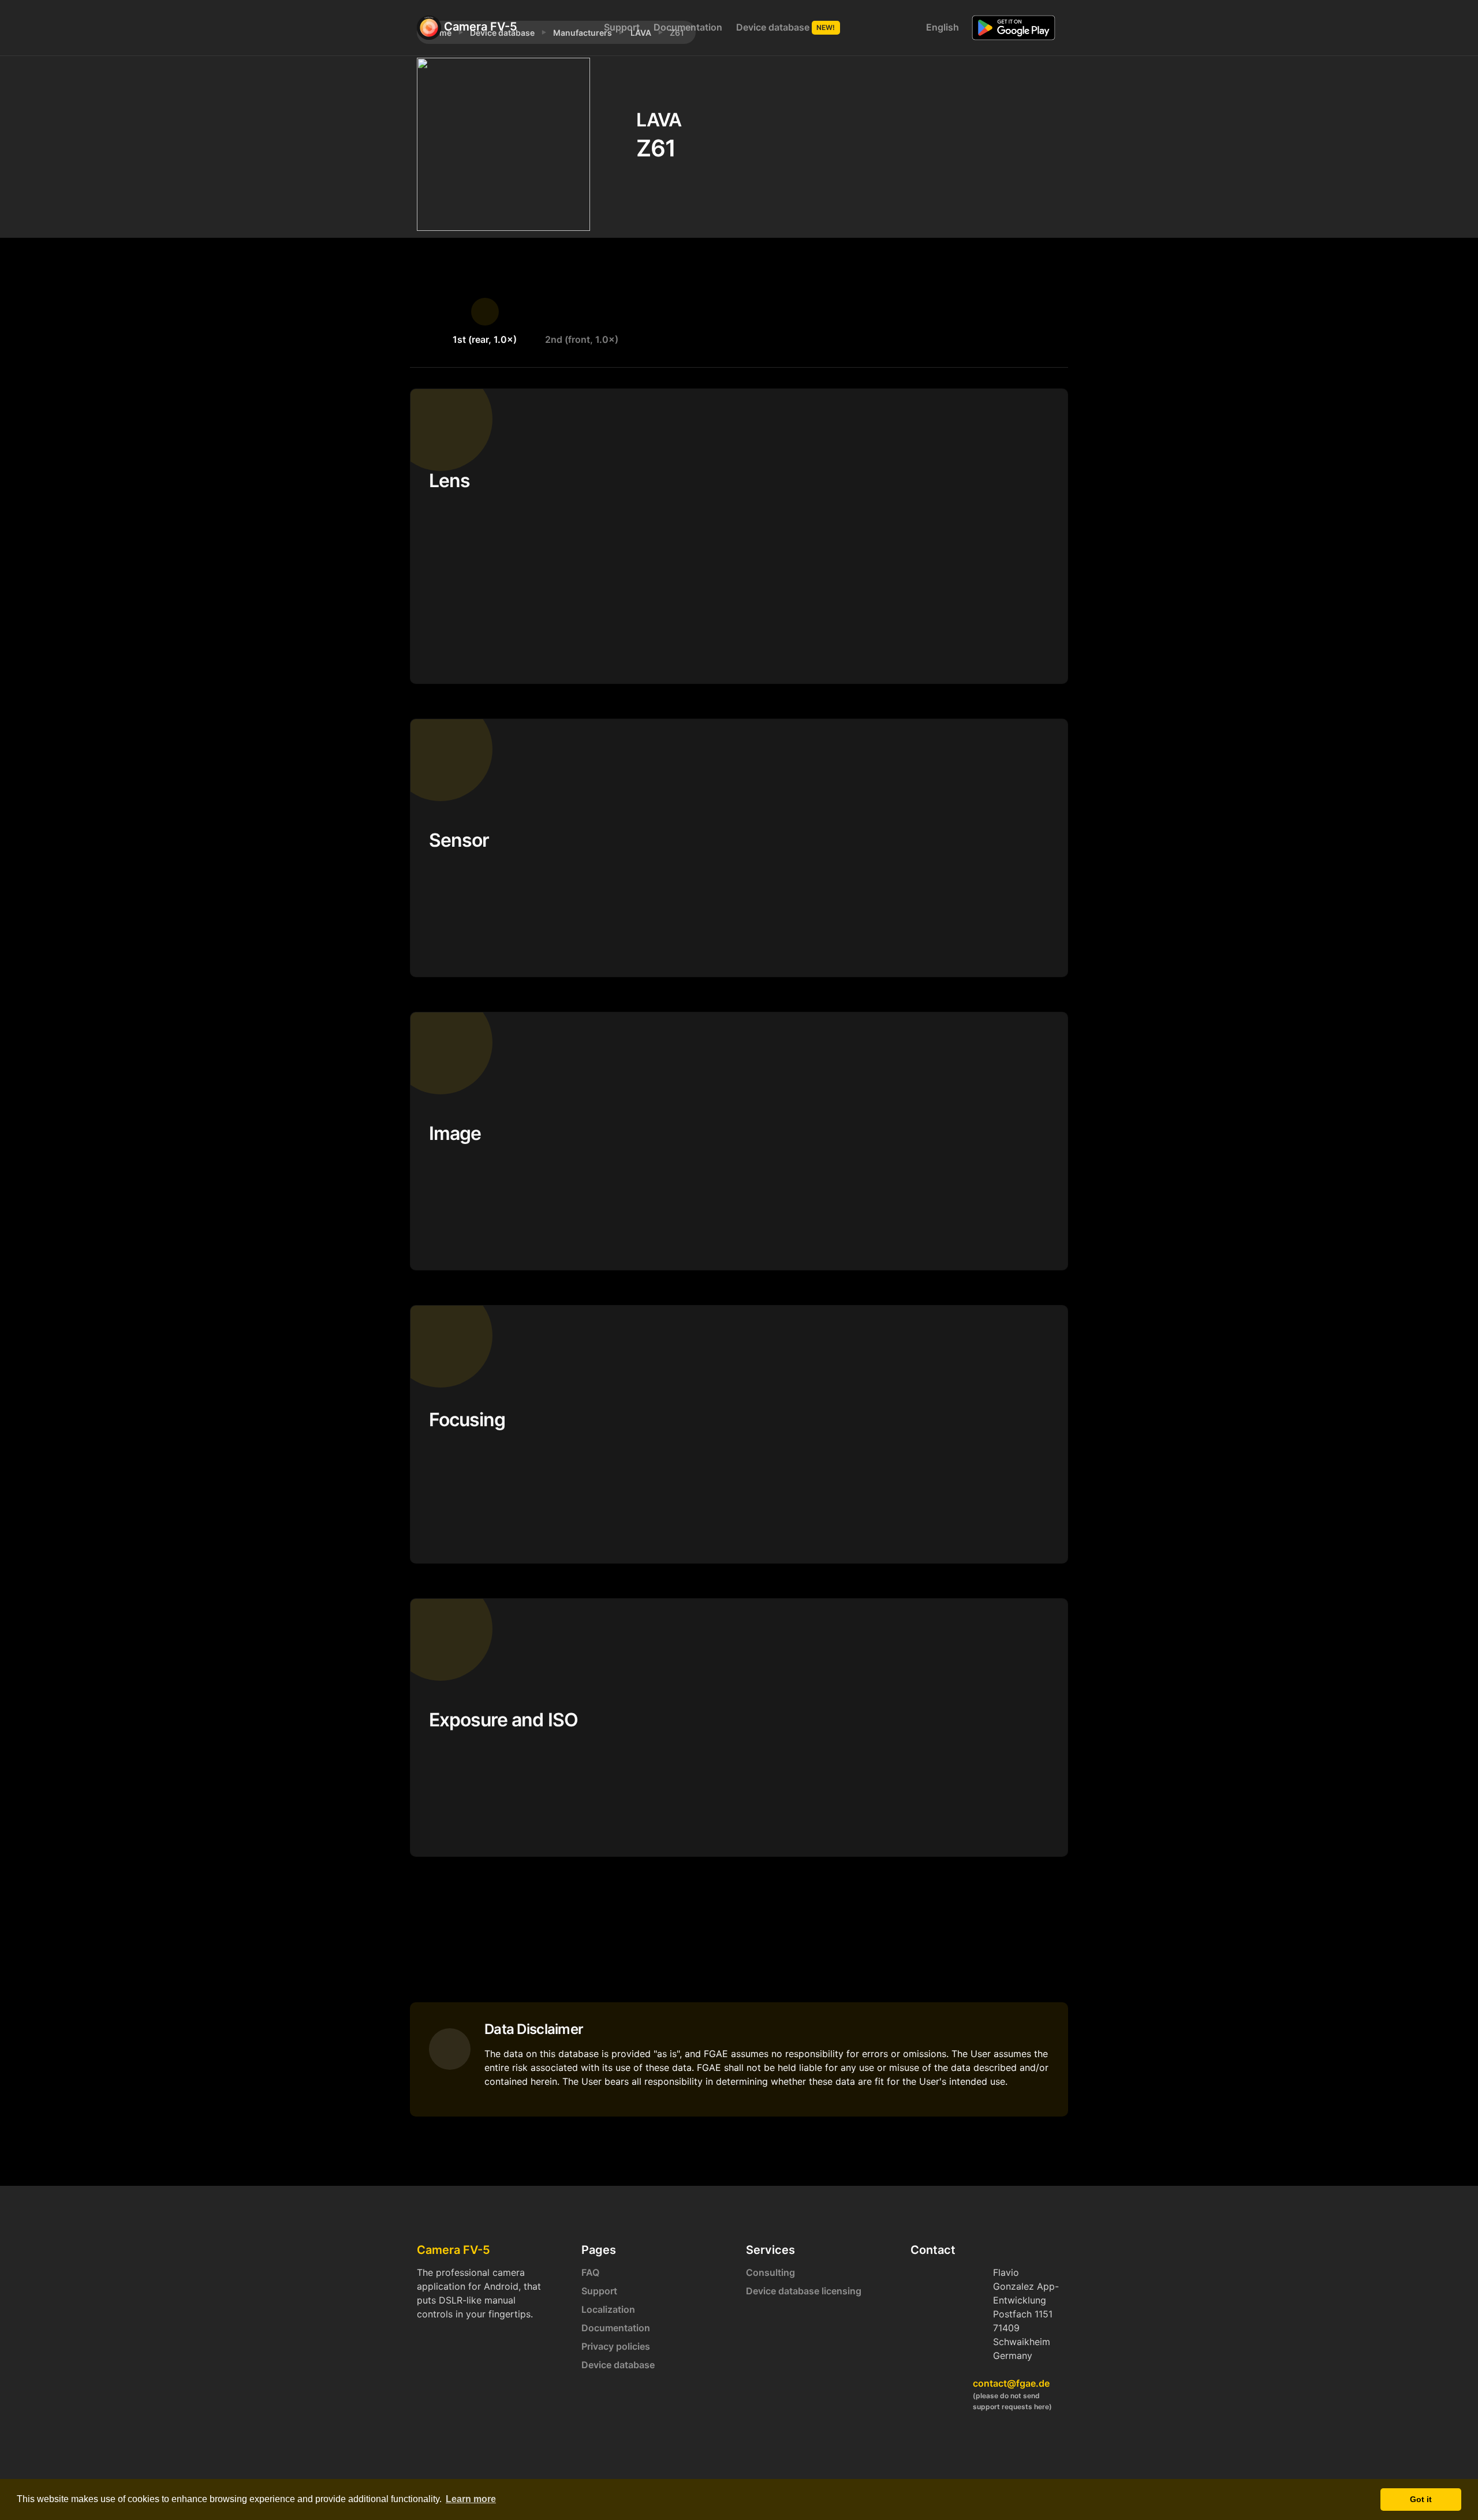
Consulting (770, 2272)
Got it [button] (1421, 2499)
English (941, 27)
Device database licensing (804, 2291)
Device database (786, 27)
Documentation (688, 27)
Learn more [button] (471, 2499)
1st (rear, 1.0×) (485, 339)
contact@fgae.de (1011, 2383)
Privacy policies (616, 2346)
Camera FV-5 (479, 27)
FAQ (590, 2272)
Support (622, 27)
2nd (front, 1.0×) (582, 339)
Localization (608, 2309)
